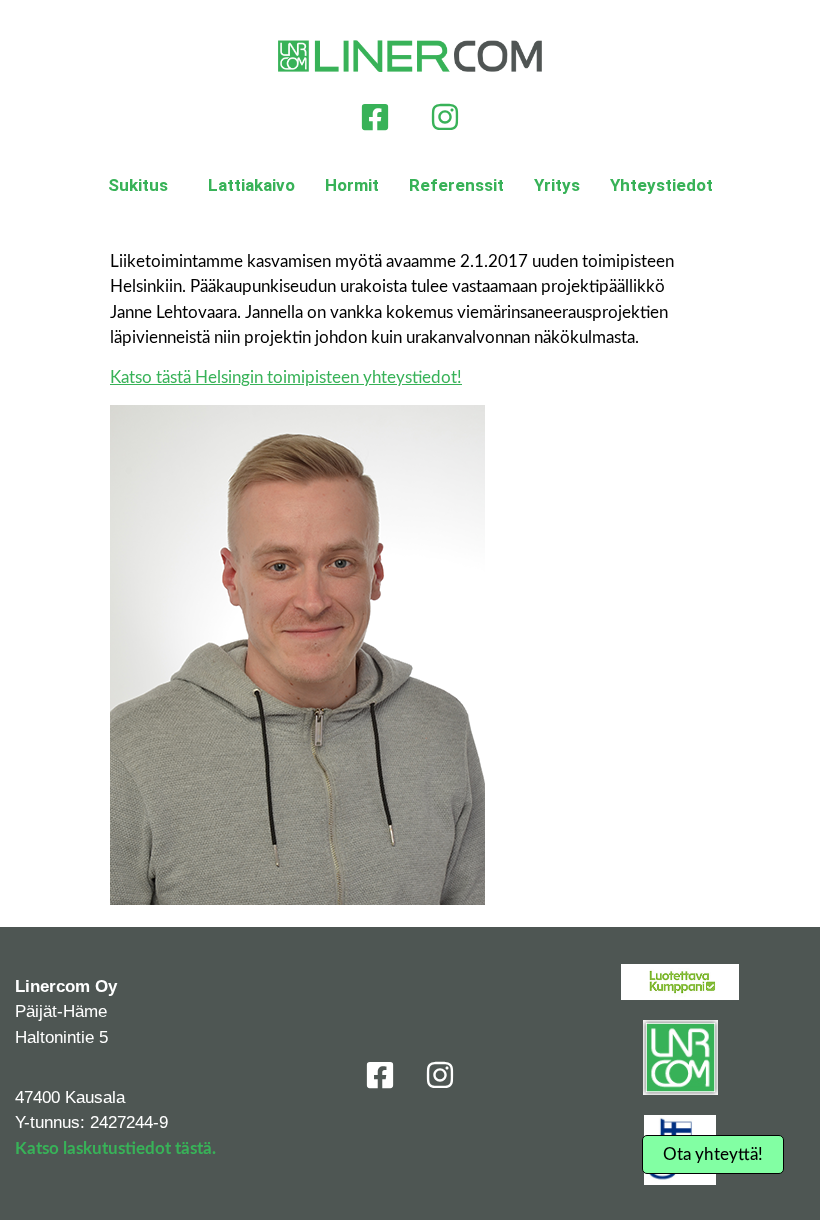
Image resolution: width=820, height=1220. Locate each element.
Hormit (352, 185)
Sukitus (138, 185)
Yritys (557, 185)
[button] (143, 185)
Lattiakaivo (251, 185)
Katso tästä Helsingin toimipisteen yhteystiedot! (286, 377)
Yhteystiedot (661, 185)
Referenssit (456, 185)
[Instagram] (445, 117)
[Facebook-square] (375, 117)
